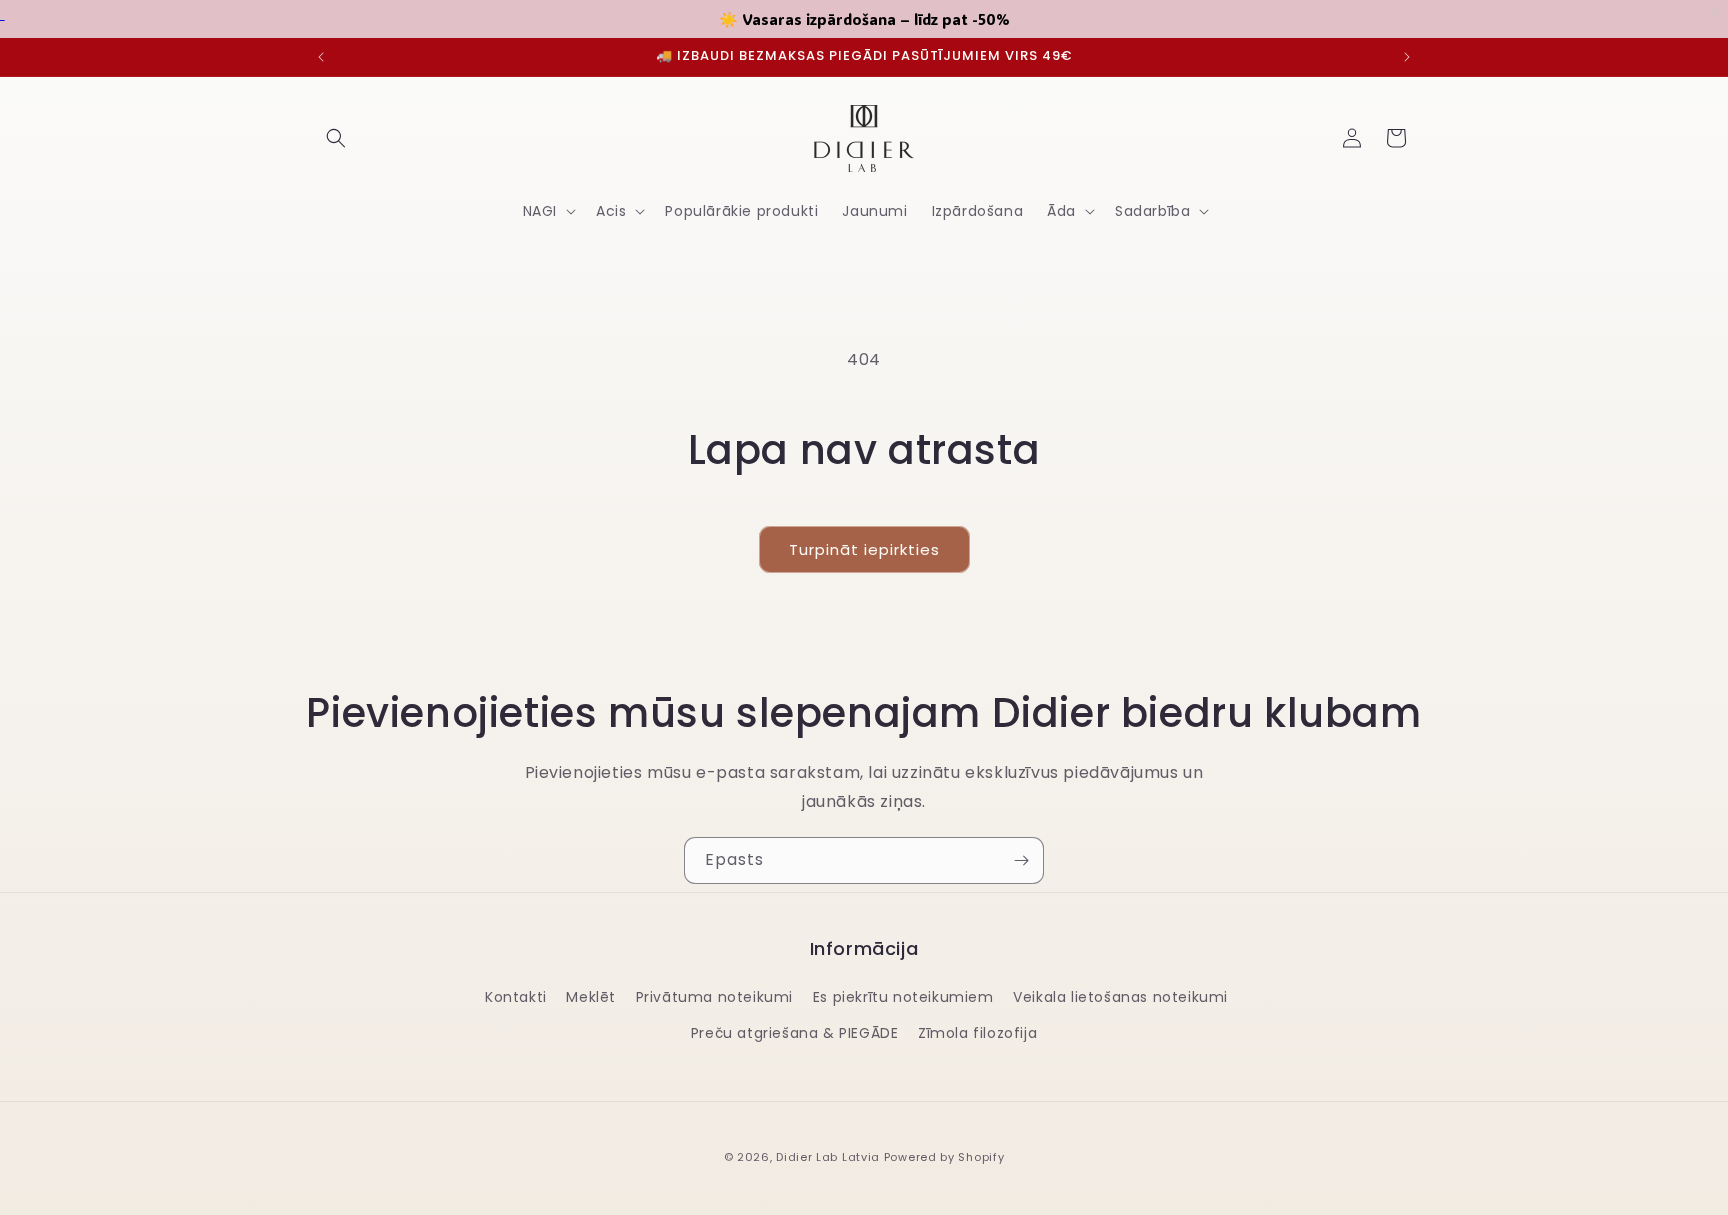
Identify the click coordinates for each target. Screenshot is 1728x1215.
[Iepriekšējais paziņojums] (321, 57)
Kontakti (516, 997)
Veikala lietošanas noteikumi (1120, 997)
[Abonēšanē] (1021, 860)
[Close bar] (1715, 12)
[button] (336, 138)
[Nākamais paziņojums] (1407, 57)
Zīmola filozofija (977, 1033)
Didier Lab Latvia (828, 1157)
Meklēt (591, 997)
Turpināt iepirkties (864, 549)
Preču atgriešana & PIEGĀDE (795, 1033)
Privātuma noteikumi (714, 997)
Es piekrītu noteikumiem (903, 997)
